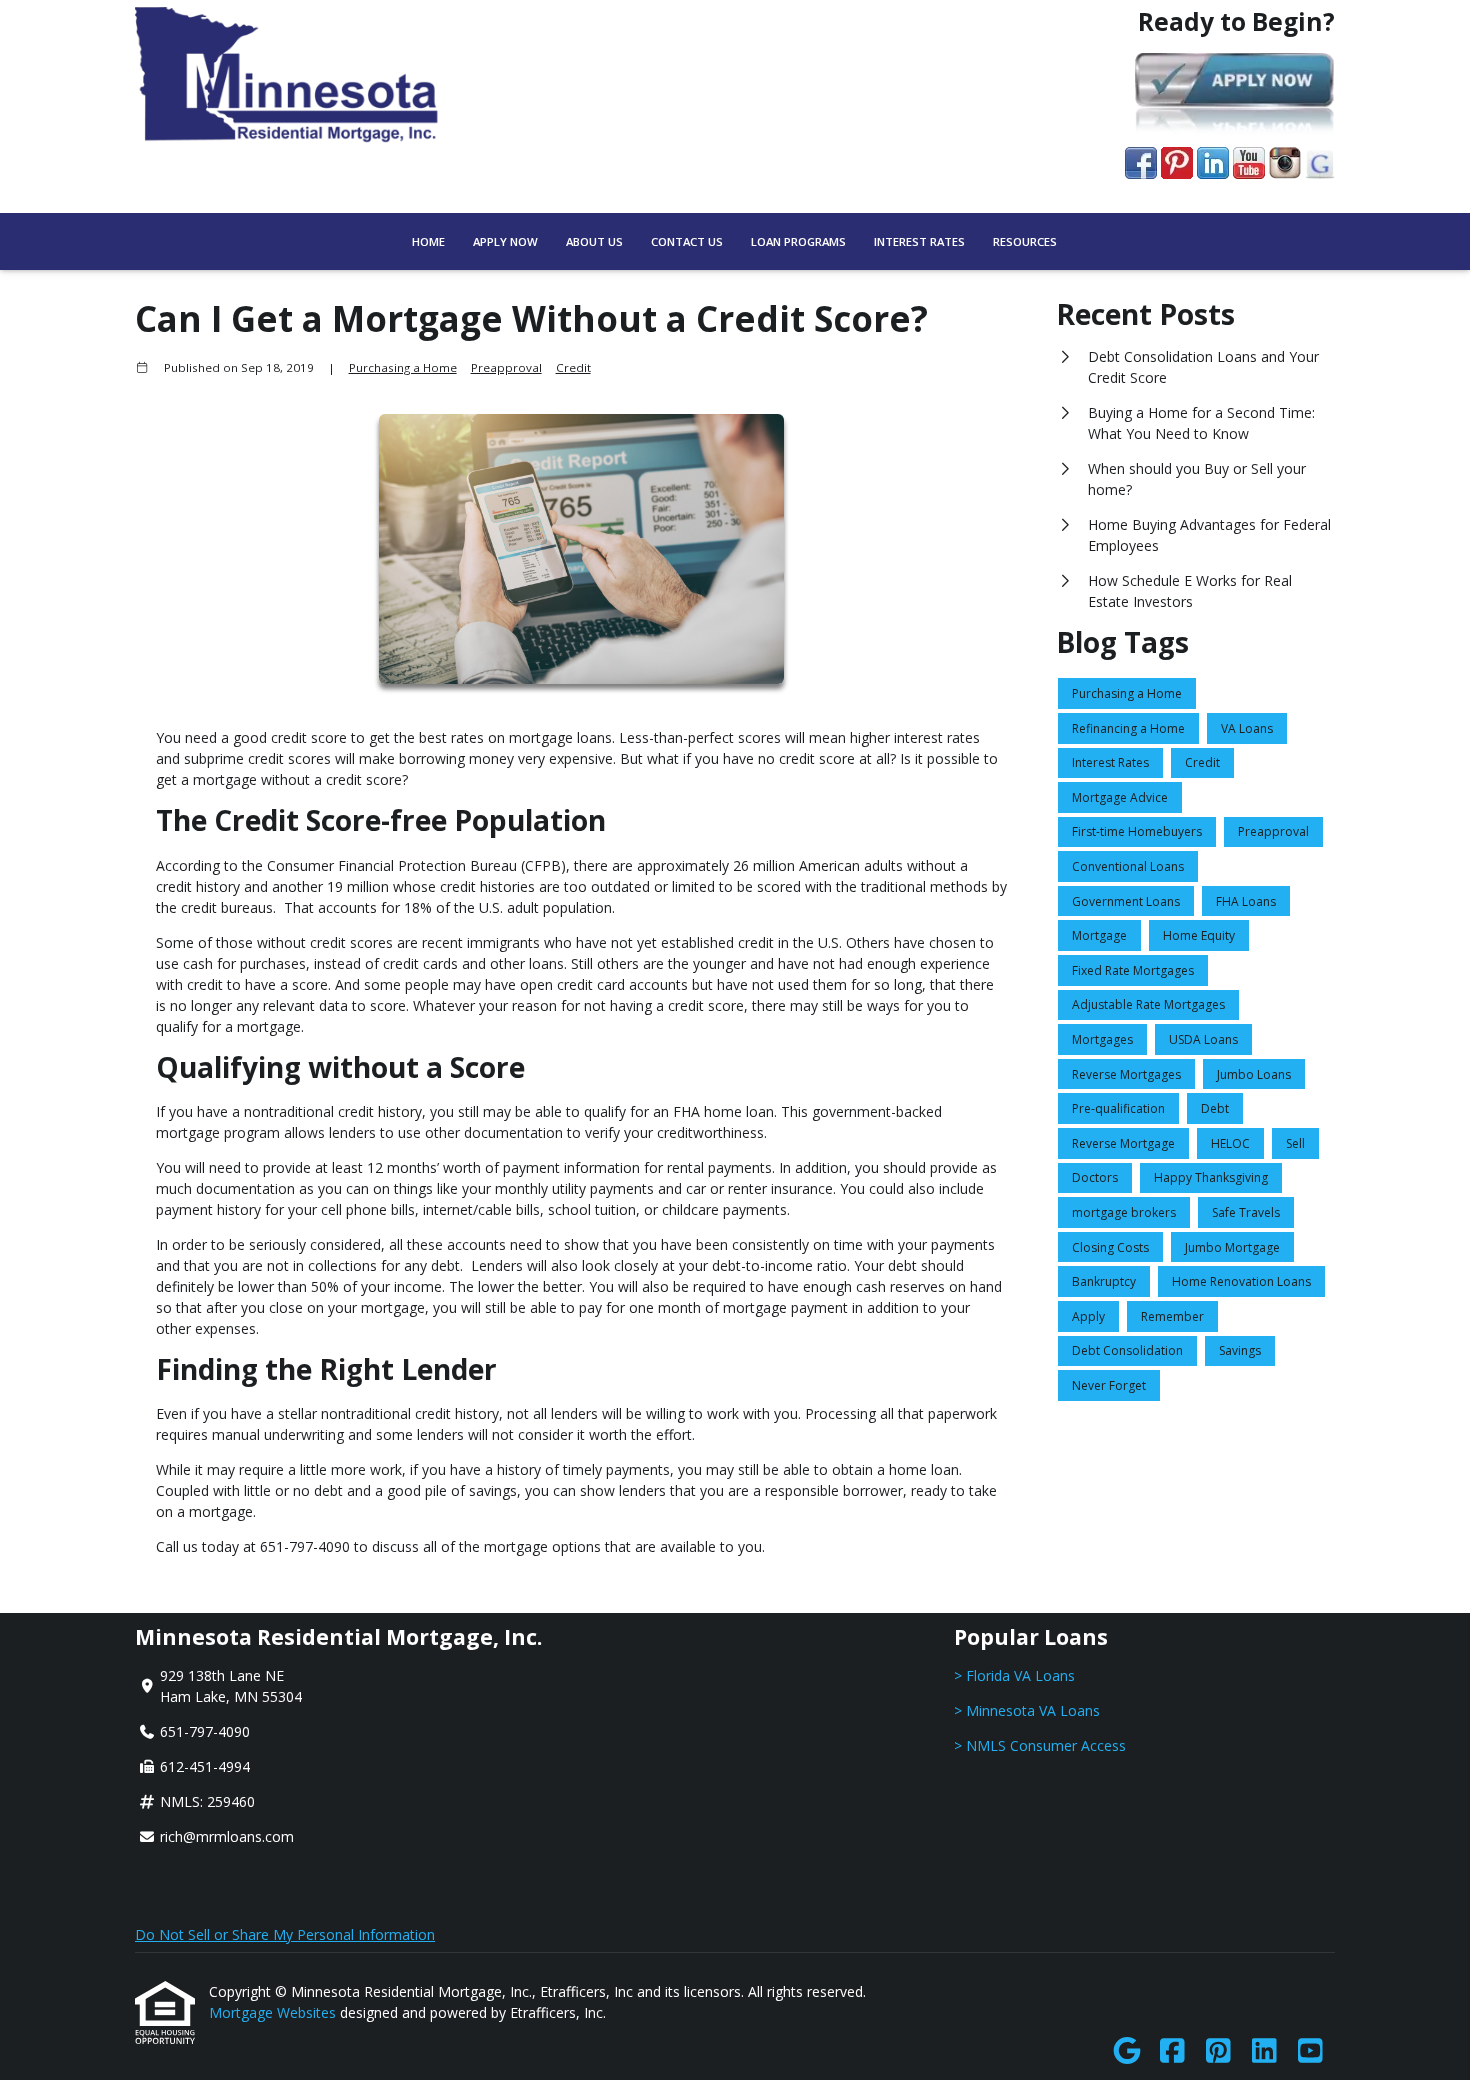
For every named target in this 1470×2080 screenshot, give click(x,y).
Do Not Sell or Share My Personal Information (285, 1934)
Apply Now (505, 241)
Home (428, 241)
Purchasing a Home (403, 367)
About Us (594, 241)
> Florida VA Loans (1014, 1675)
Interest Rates (919, 241)
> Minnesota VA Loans (1027, 1710)
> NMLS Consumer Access (1040, 1745)
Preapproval (506, 367)
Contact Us (687, 241)
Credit (573, 367)
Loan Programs (798, 241)
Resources (1025, 241)
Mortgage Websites (274, 2012)
